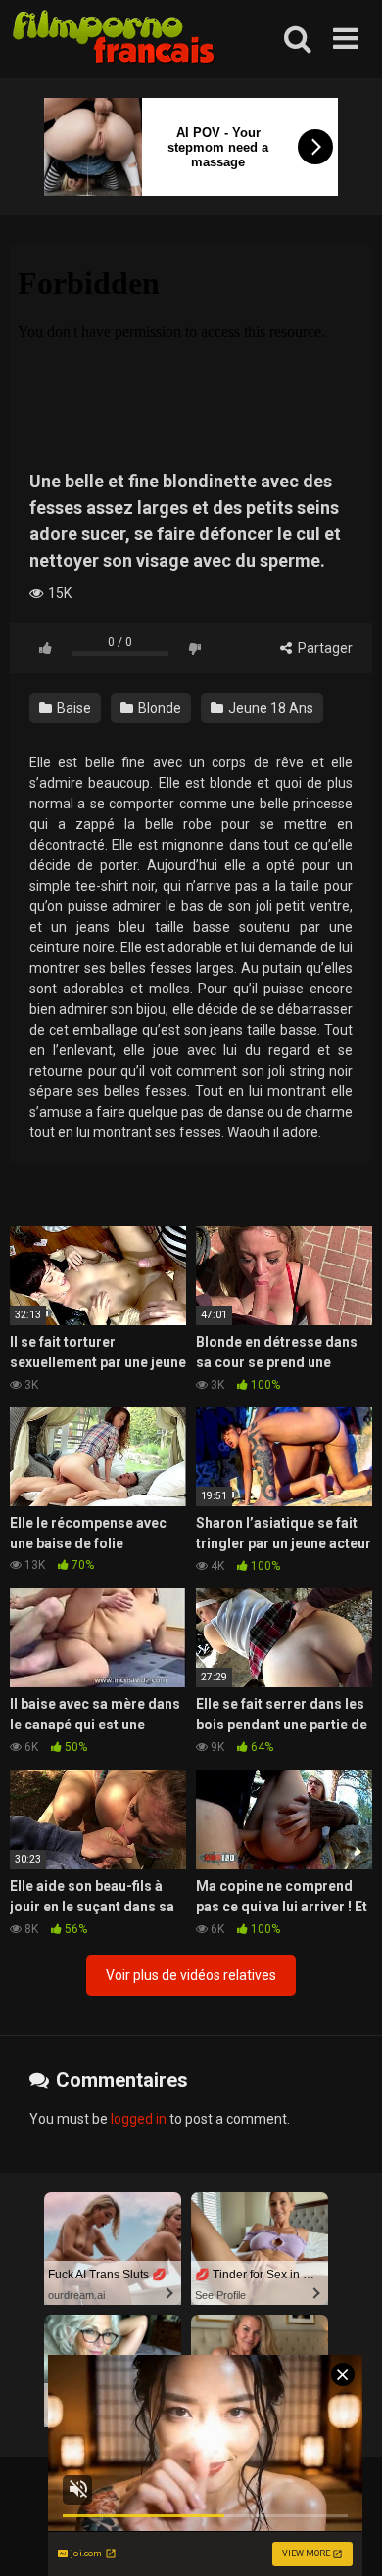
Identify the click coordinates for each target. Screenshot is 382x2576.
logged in (139, 2119)
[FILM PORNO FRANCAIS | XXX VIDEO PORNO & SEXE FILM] (114, 40)
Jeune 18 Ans (269, 708)
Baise (72, 708)
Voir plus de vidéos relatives (191, 1975)
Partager (324, 648)
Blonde (158, 708)
